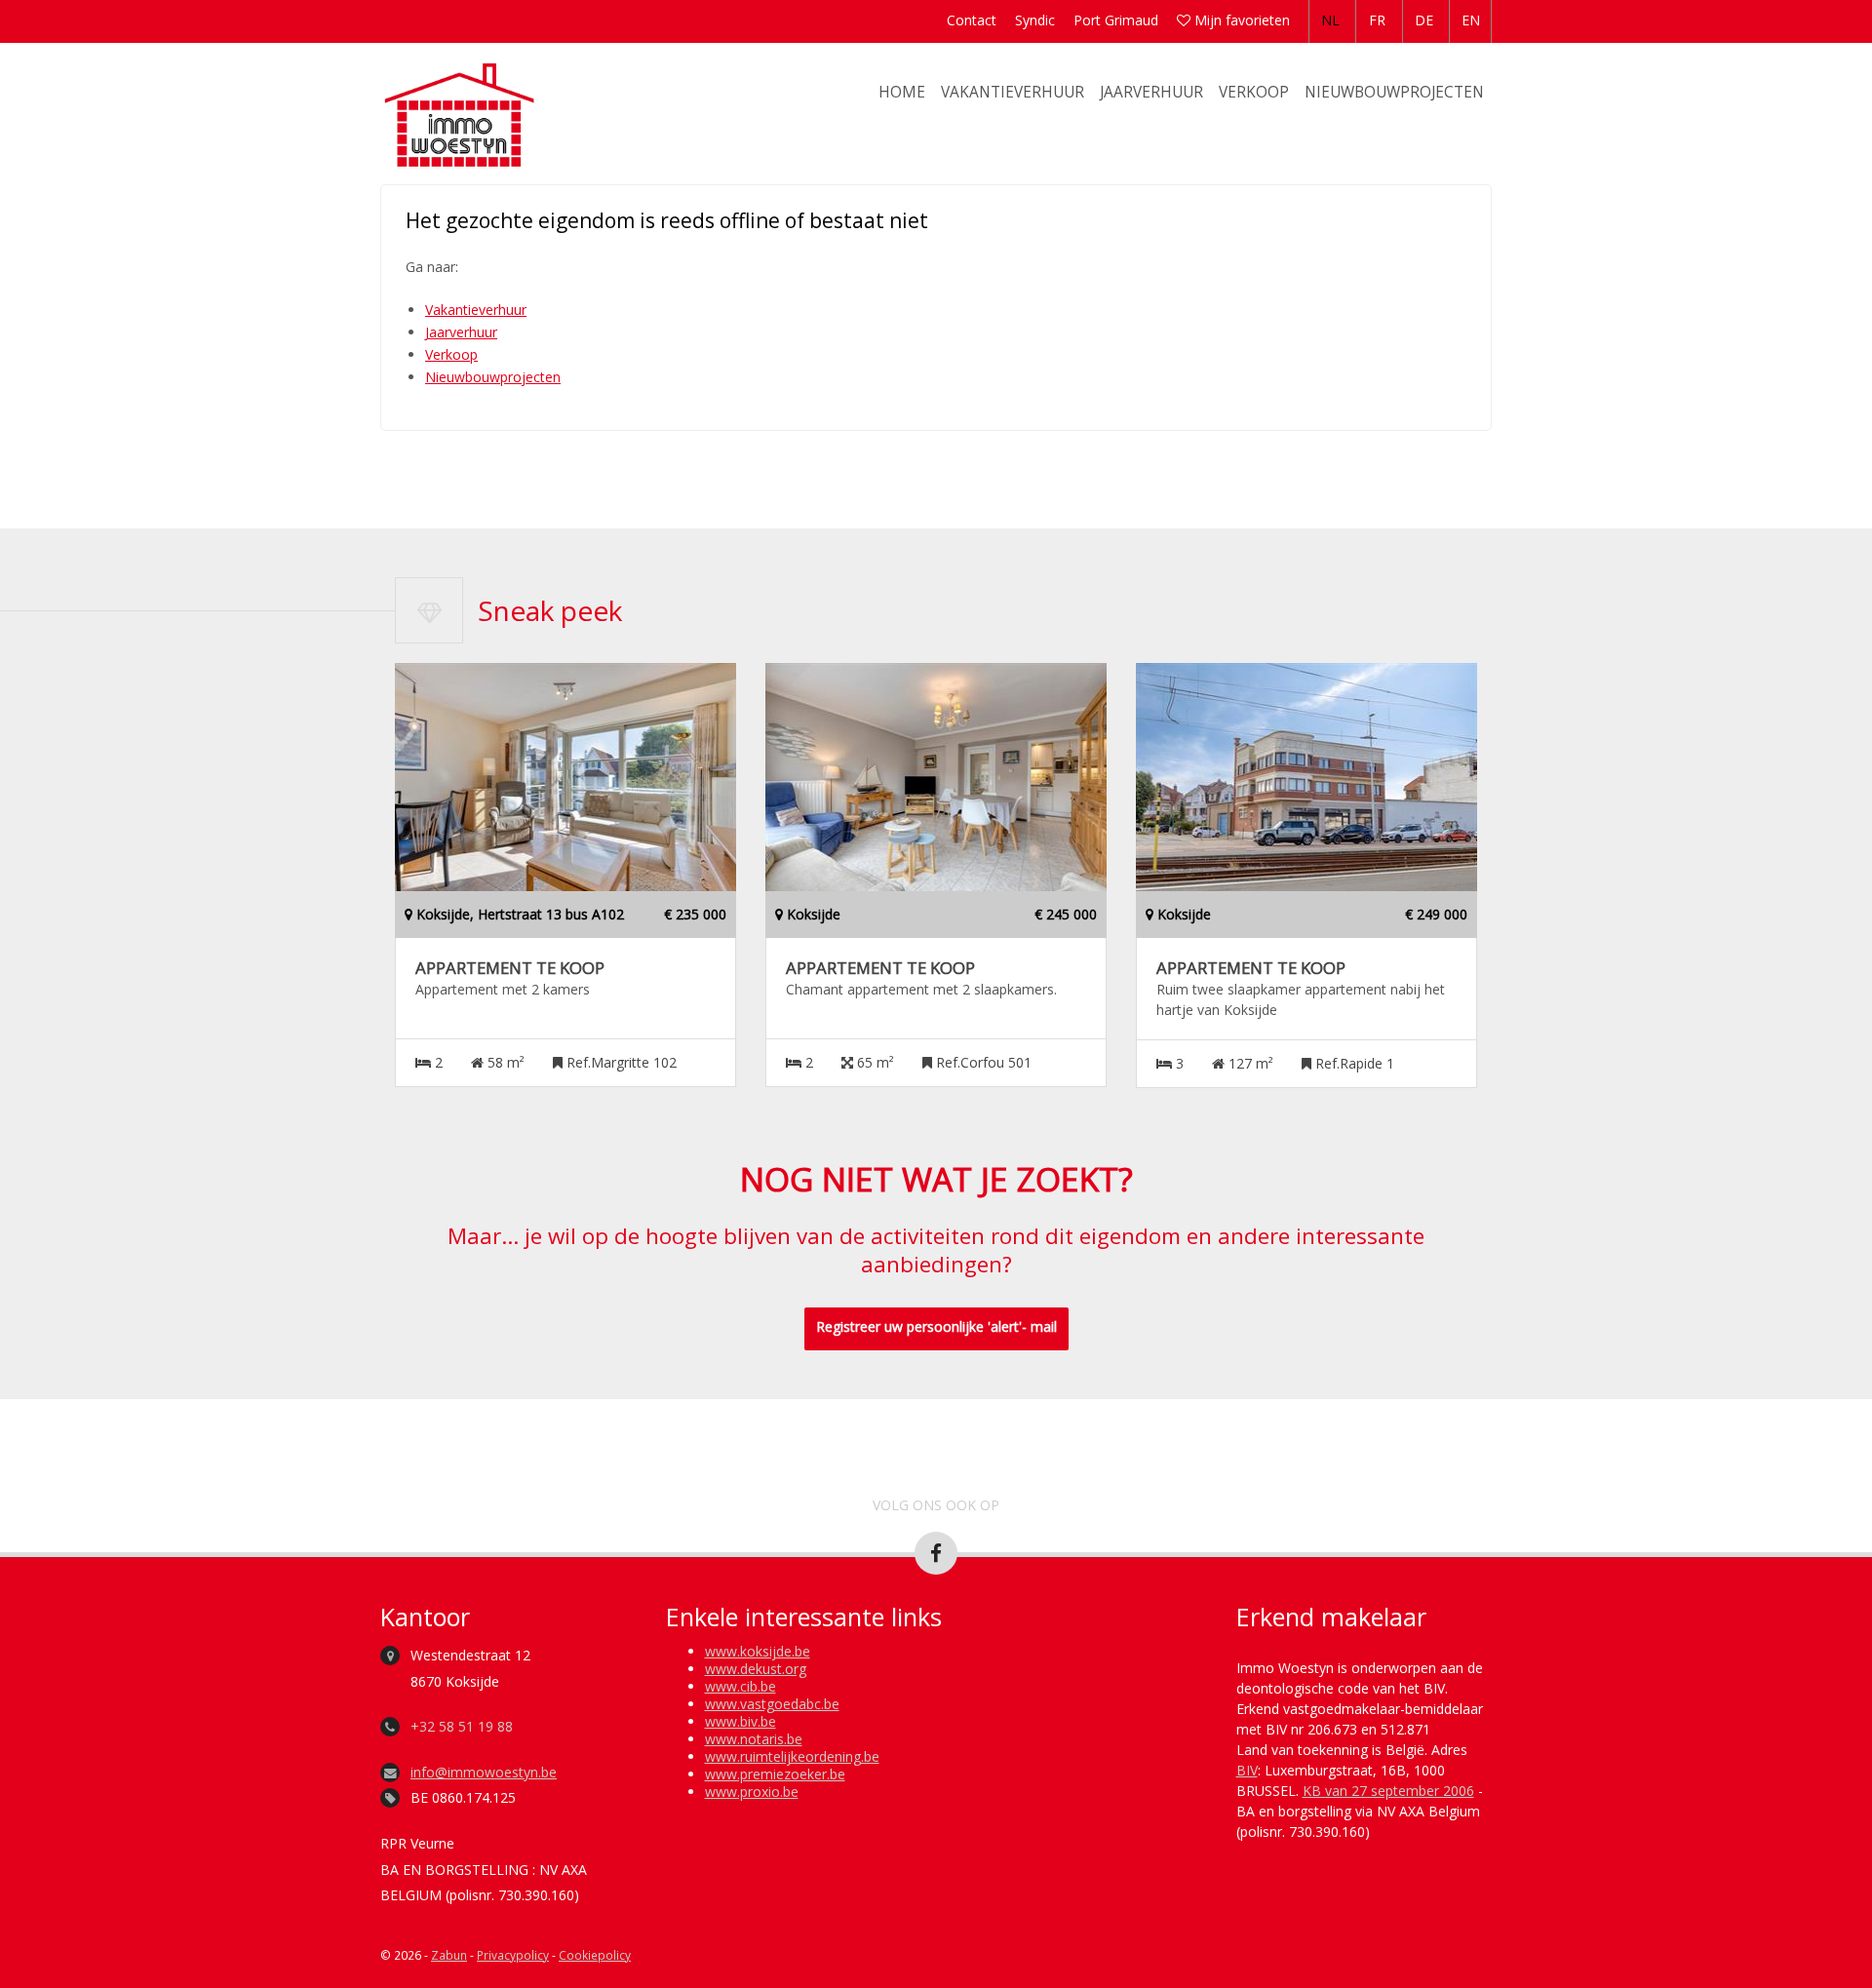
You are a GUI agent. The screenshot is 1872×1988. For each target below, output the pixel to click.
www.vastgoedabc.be (772, 1704)
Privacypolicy (513, 1955)
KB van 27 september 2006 (1388, 1791)
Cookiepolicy (595, 1955)
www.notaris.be (754, 1739)
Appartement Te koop (510, 968)
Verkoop (1254, 92)
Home (902, 92)
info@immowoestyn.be (484, 1772)
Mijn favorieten (1240, 20)
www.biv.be (741, 1721)
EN (1471, 20)
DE (1424, 20)
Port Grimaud (1116, 20)
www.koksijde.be (758, 1651)
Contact (972, 20)
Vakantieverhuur (1013, 92)
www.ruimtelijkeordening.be (792, 1756)
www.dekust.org (756, 1669)
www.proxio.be (752, 1792)
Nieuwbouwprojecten (1394, 92)
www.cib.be (741, 1686)
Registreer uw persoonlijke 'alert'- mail (936, 1326)
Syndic (1035, 20)
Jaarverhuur (1151, 92)
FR (1377, 20)
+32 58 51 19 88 (462, 1726)
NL (1330, 20)
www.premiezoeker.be (775, 1774)
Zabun (449, 1955)
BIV (1247, 1770)
